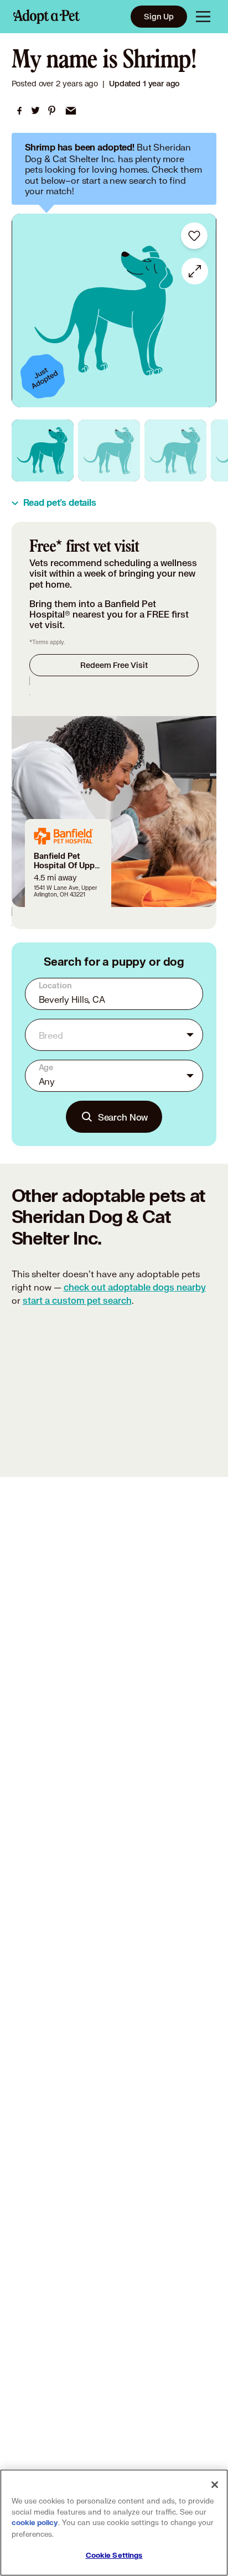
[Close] (215, 2485)
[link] (19, 111)
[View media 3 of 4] (175, 450)
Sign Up (159, 16)
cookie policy (35, 2523)
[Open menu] (203, 17)
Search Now (123, 1117)
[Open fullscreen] (195, 271)
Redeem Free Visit (114, 665)
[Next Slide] (203, 310)
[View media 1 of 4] (43, 450)
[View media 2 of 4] (109, 450)
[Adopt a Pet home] (46, 17)
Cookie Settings (114, 2556)
